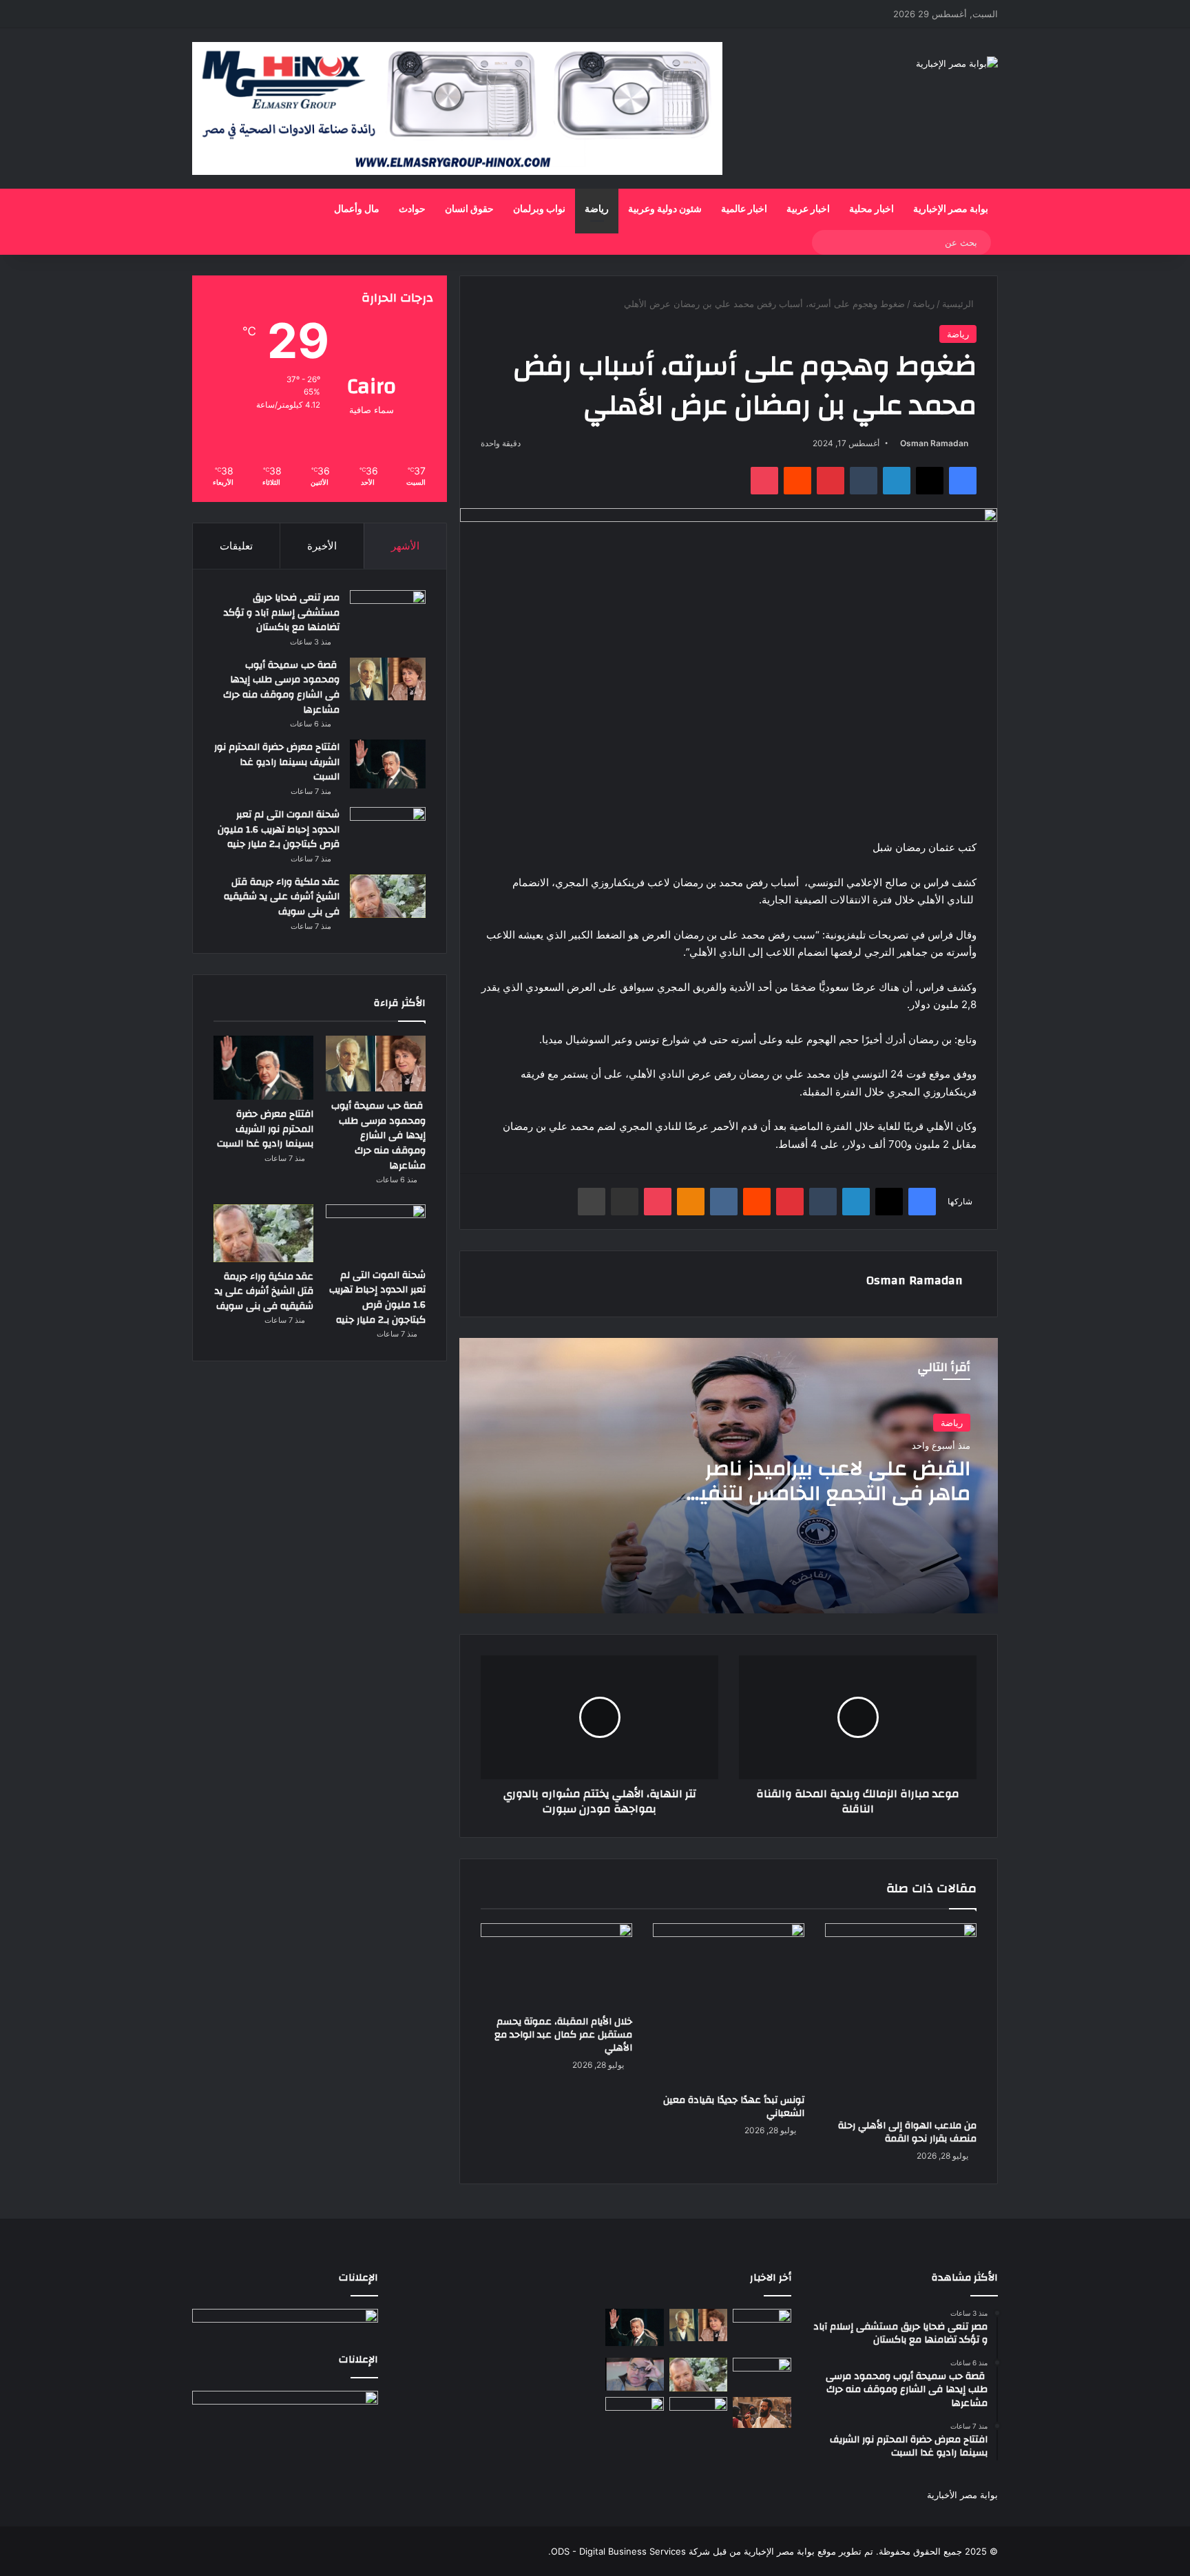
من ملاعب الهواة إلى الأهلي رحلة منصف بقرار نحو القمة (907, 2132)
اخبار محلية (871, 209)
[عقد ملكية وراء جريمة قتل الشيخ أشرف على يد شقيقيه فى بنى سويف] (388, 896)
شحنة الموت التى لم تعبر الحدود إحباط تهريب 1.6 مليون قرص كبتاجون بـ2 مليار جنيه (279, 829)
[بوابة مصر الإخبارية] (957, 63)
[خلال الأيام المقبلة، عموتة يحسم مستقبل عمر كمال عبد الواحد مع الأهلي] (556, 1966)
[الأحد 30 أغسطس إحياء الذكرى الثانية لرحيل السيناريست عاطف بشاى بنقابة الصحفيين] (635, 2374)
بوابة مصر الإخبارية (951, 209)
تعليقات (236, 546)
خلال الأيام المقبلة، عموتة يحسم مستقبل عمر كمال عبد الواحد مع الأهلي (563, 2035)
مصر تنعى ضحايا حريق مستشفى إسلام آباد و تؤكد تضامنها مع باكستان (282, 612)
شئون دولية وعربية (665, 209)
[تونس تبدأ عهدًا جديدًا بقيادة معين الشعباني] (729, 2005)
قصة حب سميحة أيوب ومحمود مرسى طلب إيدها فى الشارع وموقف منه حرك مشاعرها (281, 688)
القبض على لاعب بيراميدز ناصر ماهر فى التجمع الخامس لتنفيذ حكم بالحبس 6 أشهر (829, 1493)
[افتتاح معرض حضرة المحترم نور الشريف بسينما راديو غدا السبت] (388, 764)
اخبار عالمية (744, 209)
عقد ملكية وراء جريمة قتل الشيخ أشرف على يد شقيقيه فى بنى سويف (282, 897)
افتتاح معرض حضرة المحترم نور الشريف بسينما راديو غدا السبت (277, 762)
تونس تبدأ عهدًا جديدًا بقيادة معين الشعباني (734, 2107)
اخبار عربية (808, 209)
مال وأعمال (357, 209)
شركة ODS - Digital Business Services (630, 2551)
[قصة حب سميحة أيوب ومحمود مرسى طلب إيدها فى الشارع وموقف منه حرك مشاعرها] (388, 679)
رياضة (597, 209)
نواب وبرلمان (539, 209)
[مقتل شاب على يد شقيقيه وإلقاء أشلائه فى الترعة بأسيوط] (635, 2416)
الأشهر (405, 546)
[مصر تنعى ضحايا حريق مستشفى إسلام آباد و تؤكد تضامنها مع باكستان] (388, 619)
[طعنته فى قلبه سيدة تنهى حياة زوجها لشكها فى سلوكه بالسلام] (699, 2413)
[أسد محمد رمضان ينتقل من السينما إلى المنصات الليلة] (762, 2412)
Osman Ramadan (934, 443)
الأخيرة (322, 546)
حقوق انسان (469, 209)
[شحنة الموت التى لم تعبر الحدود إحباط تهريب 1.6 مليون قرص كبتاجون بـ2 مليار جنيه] (388, 828)
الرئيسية (959, 304)
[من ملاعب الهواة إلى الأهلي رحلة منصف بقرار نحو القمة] (901, 2018)
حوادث (412, 209)
